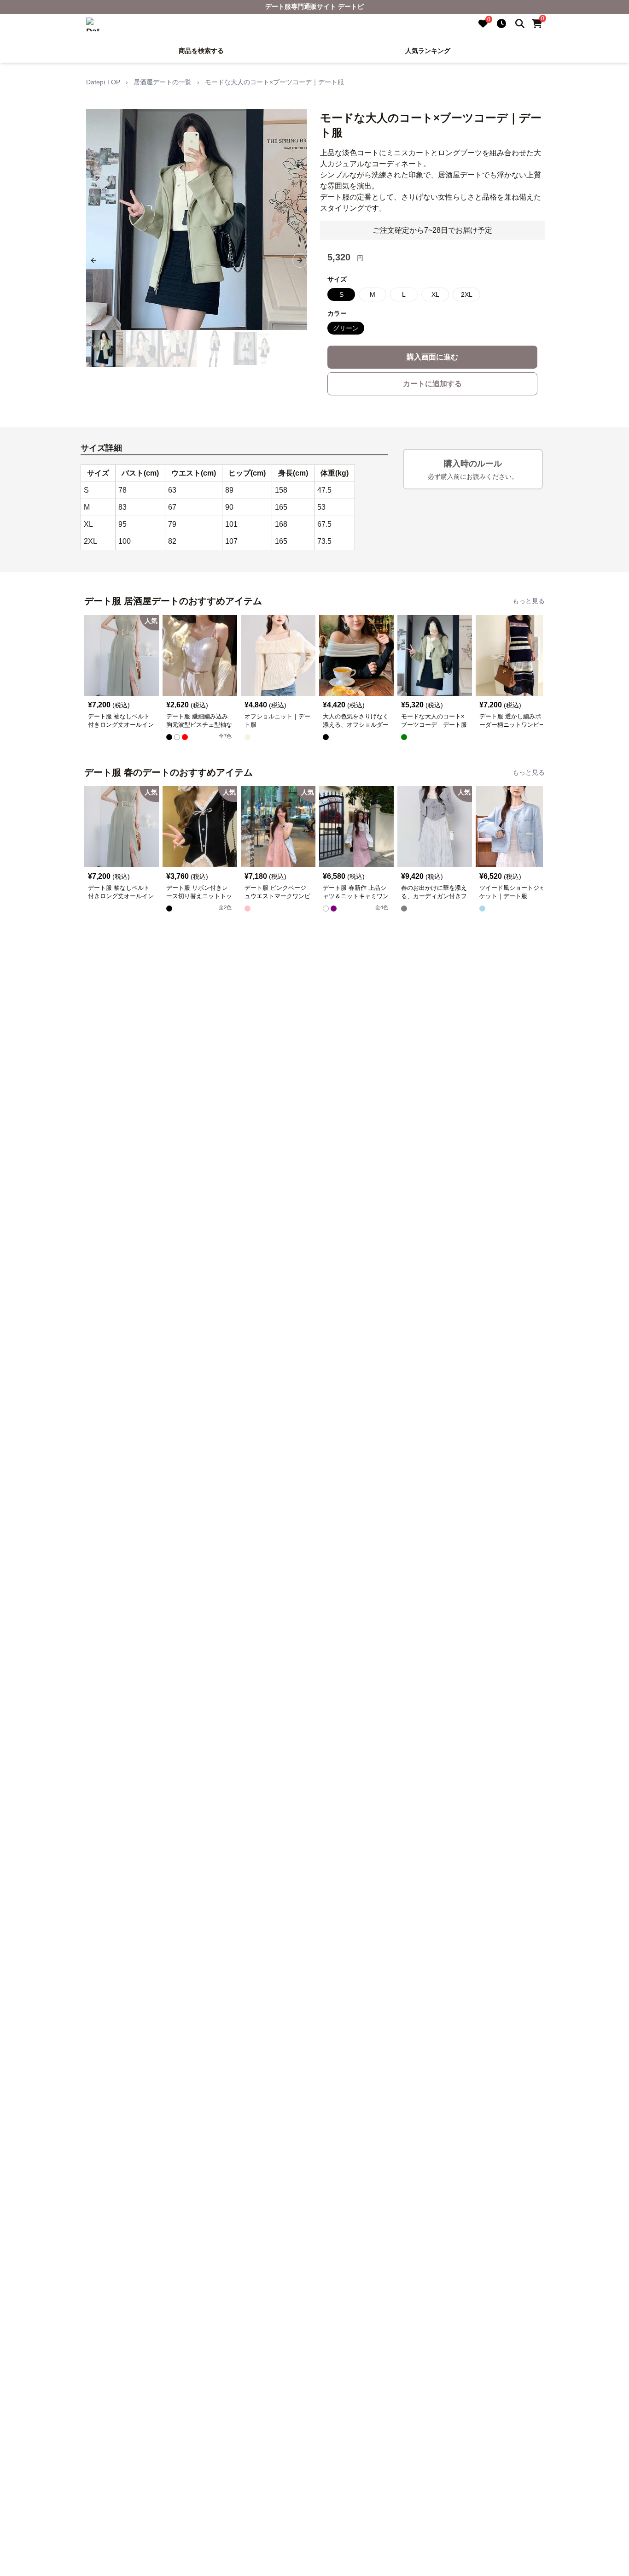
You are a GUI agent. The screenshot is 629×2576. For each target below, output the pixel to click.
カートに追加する (432, 384)
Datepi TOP (103, 82)
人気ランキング (428, 51)
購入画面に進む (432, 357)
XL (435, 294)
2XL (467, 294)
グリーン (346, 328)
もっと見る (529, 601)
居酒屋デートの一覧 (163, 82)
